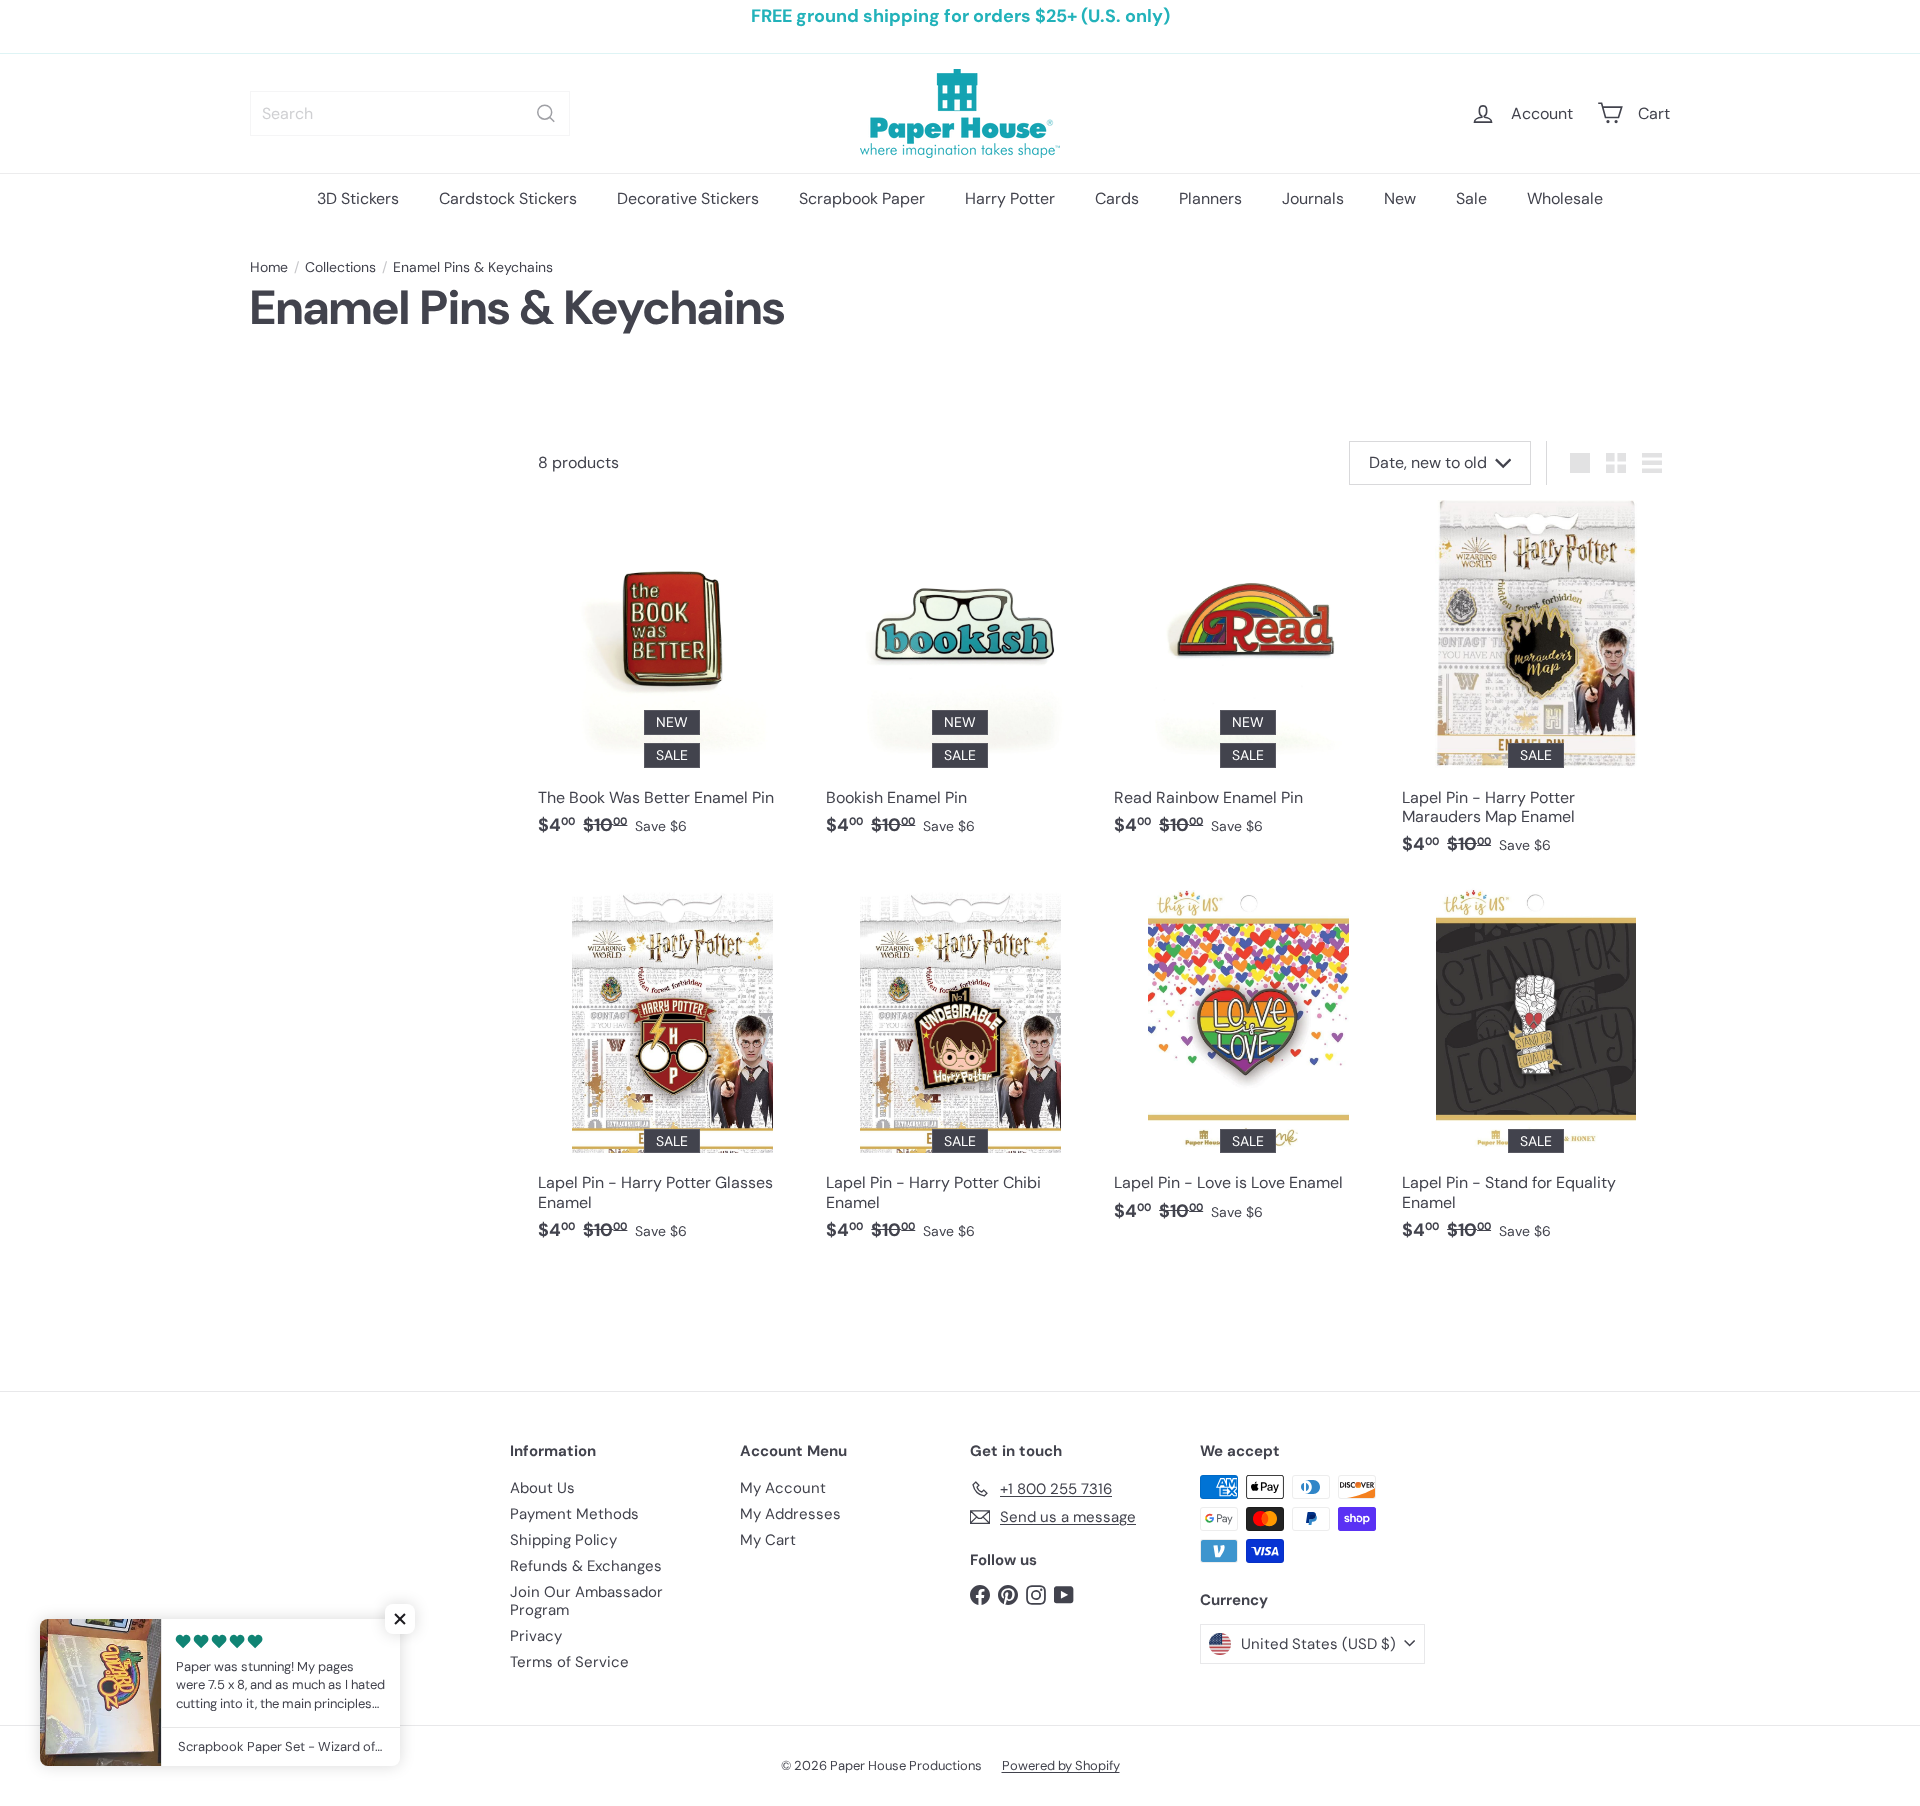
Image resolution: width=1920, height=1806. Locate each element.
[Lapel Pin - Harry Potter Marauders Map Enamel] (1536, 688)
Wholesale (1565, 198)
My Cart (768, 1540)
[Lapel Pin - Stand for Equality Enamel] (1536, 1074)
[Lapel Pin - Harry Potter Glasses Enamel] (672, 1074)
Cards (1117, 198)
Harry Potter (1010, 198)
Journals (1313, 198)
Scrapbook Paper (862, 198)
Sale (1471, 198)
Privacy (536, 1636)
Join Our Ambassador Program (586, 1601)
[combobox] (410, 113)
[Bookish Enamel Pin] (960, 678)
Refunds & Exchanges (586, 1566)
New (1400, 198)
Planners (1210, 198)
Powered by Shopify (1061, 1765)
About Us (542, 1488)
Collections (340, 267)
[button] (400, 1619)
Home (269, 267)
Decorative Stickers (688, 198)
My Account (783, 1488)
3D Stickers (358, 198)
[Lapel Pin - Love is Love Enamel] (1248, 1064)
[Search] (546, 113)
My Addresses (790, 1514)
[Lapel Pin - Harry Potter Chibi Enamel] (960, 1074)
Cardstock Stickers (508, 198)
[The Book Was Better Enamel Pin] (672, 678)
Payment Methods (574, 1514)
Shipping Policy (563, 1540)
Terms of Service (569, 1662)
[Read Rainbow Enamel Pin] (1248, 678)
